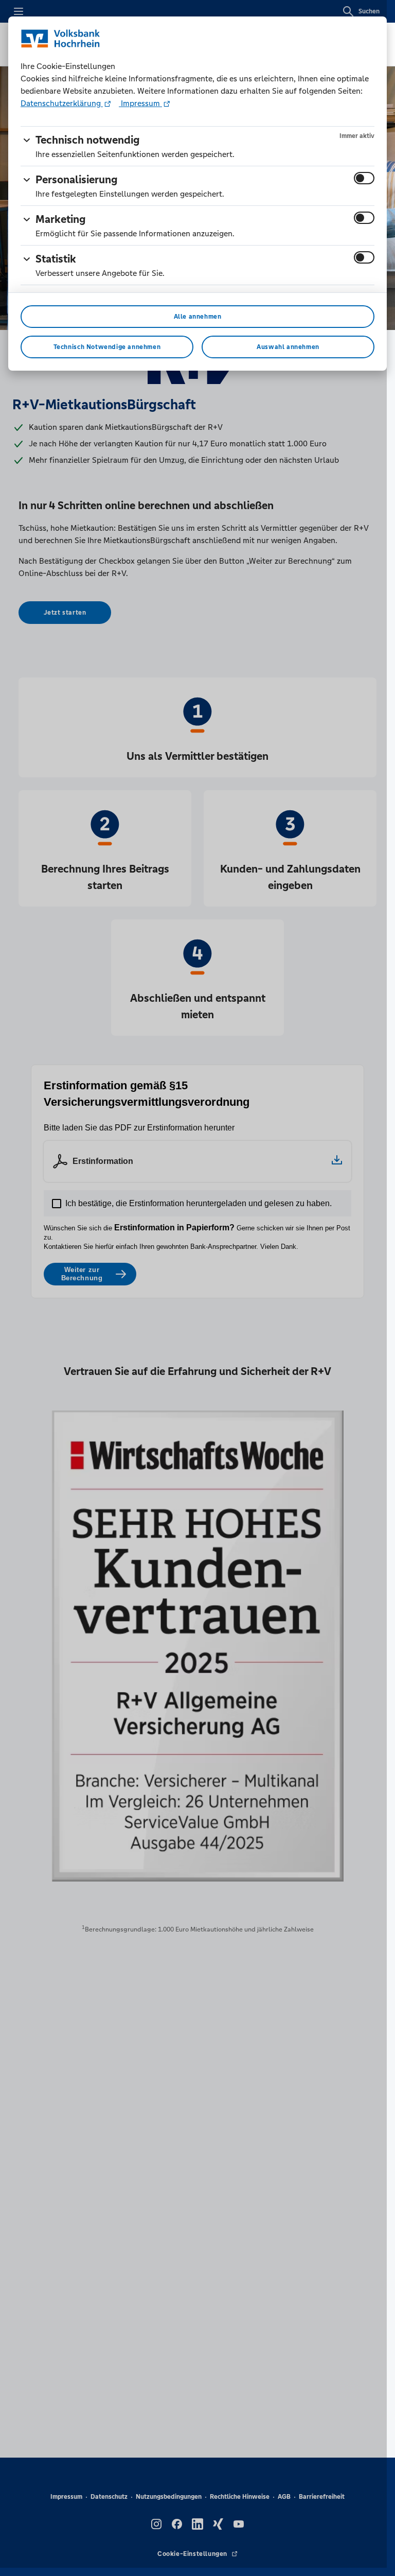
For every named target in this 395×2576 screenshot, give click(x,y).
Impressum (140, 103)
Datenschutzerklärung (62, 103)
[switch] (364, 178)
